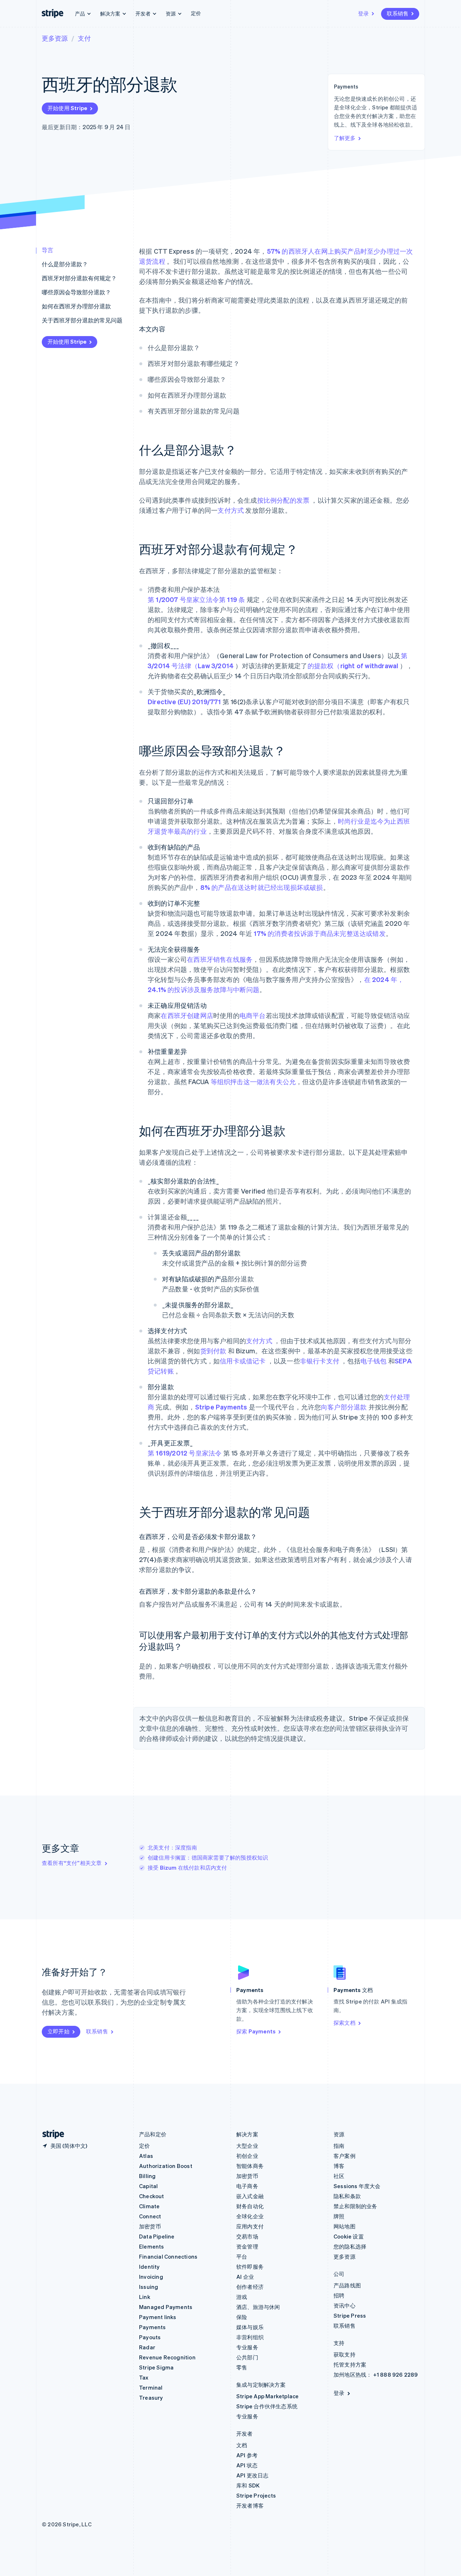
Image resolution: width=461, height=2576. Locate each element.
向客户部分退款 (344, 1407)
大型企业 (247, 2146)
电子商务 (247, 2186)
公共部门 (247, 2357)
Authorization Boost (166, 2166)
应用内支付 (250, 2226)
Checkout (152, 2196)
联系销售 (398, 13)
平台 (242, 2256)
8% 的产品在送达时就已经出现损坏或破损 (262, 887)
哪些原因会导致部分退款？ (76, 292)
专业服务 (247, 2347)
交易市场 (247, 2236)
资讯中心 (344, 2305)
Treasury (151, 2398)
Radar (147, 2347)
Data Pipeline (157, 2236)
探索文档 (344, 2023)
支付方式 (231, 510)
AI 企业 (245, 2277)
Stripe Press (350, 2315)
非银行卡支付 (320, 1361)
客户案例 (344, 2156)
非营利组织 (250, 2337)
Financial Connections (168, 2256)
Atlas (146, 2156)
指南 (339, 2146)
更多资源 (55, 38)
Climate (149, 2206)
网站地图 (344, 2226)
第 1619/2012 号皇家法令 (185, 1453)
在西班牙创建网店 (187, 1015)
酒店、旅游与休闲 (258, 2307)
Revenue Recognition (167, 2357)
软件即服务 (250, 2267)
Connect (150, 2216)
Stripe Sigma (156, 2367)
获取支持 (344, 2354)
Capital (148, 2186)
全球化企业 (250, 2216)
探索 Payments (256, 2031)
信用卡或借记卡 (243, 1361)
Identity (149, 2267)
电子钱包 (374, 1361)
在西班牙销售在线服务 (220, 959)
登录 (363, 13)
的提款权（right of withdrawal (353, 665)
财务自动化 (250, 2206)
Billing (147, 2176)
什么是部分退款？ (65, 264)
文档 (242, 2445)
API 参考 (247, 2455)
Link (145, 2297)
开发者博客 (250, 2505)
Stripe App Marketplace (267, 2396)
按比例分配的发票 (283, 500)
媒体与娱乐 (250, 2327)
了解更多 (345, 138)
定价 (196, 13)
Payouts (150, 2337)
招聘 (339, 2295)
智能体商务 (250, 2166)
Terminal (151, 2387)
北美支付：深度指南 (172, 1847)
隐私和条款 (347, 2196)
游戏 (242, 2297)
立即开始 (59, 2031)
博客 (339, 2166)
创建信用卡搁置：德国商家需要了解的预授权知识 (208, 1857)
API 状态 (247, 2465)
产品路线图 (347, 2285)
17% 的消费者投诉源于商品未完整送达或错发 (319, 933)
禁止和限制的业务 (355, 2206)
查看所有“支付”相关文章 (72, 1863)
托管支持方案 (350, 2364)
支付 (84, 38)
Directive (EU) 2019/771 (184, 701)
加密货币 (150, 2226)
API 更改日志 (252, 2475)
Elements (152, 2246)
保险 (242, 2317)
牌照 (339, 2216)
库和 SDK (248, 2485)
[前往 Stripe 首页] (50, 2134)
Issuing (149, 2287)
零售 (242, 2367)
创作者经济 (250, 2287)
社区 (339, 2176)
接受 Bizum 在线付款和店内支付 (187, 1868)
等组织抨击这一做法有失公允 (253, 1081)
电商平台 (253, 1015)
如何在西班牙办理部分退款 (76, 306)
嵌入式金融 (250, 2196)
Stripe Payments (221, 1407)
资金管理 (247, 2246)
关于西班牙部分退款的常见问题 (82, 320)
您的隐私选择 (350, 2246)
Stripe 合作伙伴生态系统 (267, 2406)
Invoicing (151, 2277)
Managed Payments (166, 2307)
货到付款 (213, 1351)
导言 (48, 250)
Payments (153, 2327)
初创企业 (247, 2156)
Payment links (158, 2317)
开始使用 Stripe (67, 108)
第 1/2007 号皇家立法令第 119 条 (196, 599)
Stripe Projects (256, 2495)
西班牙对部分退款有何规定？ (79, 278)
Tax (144, 2377)
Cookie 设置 (349, 2236)
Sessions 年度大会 (357, 2186)
